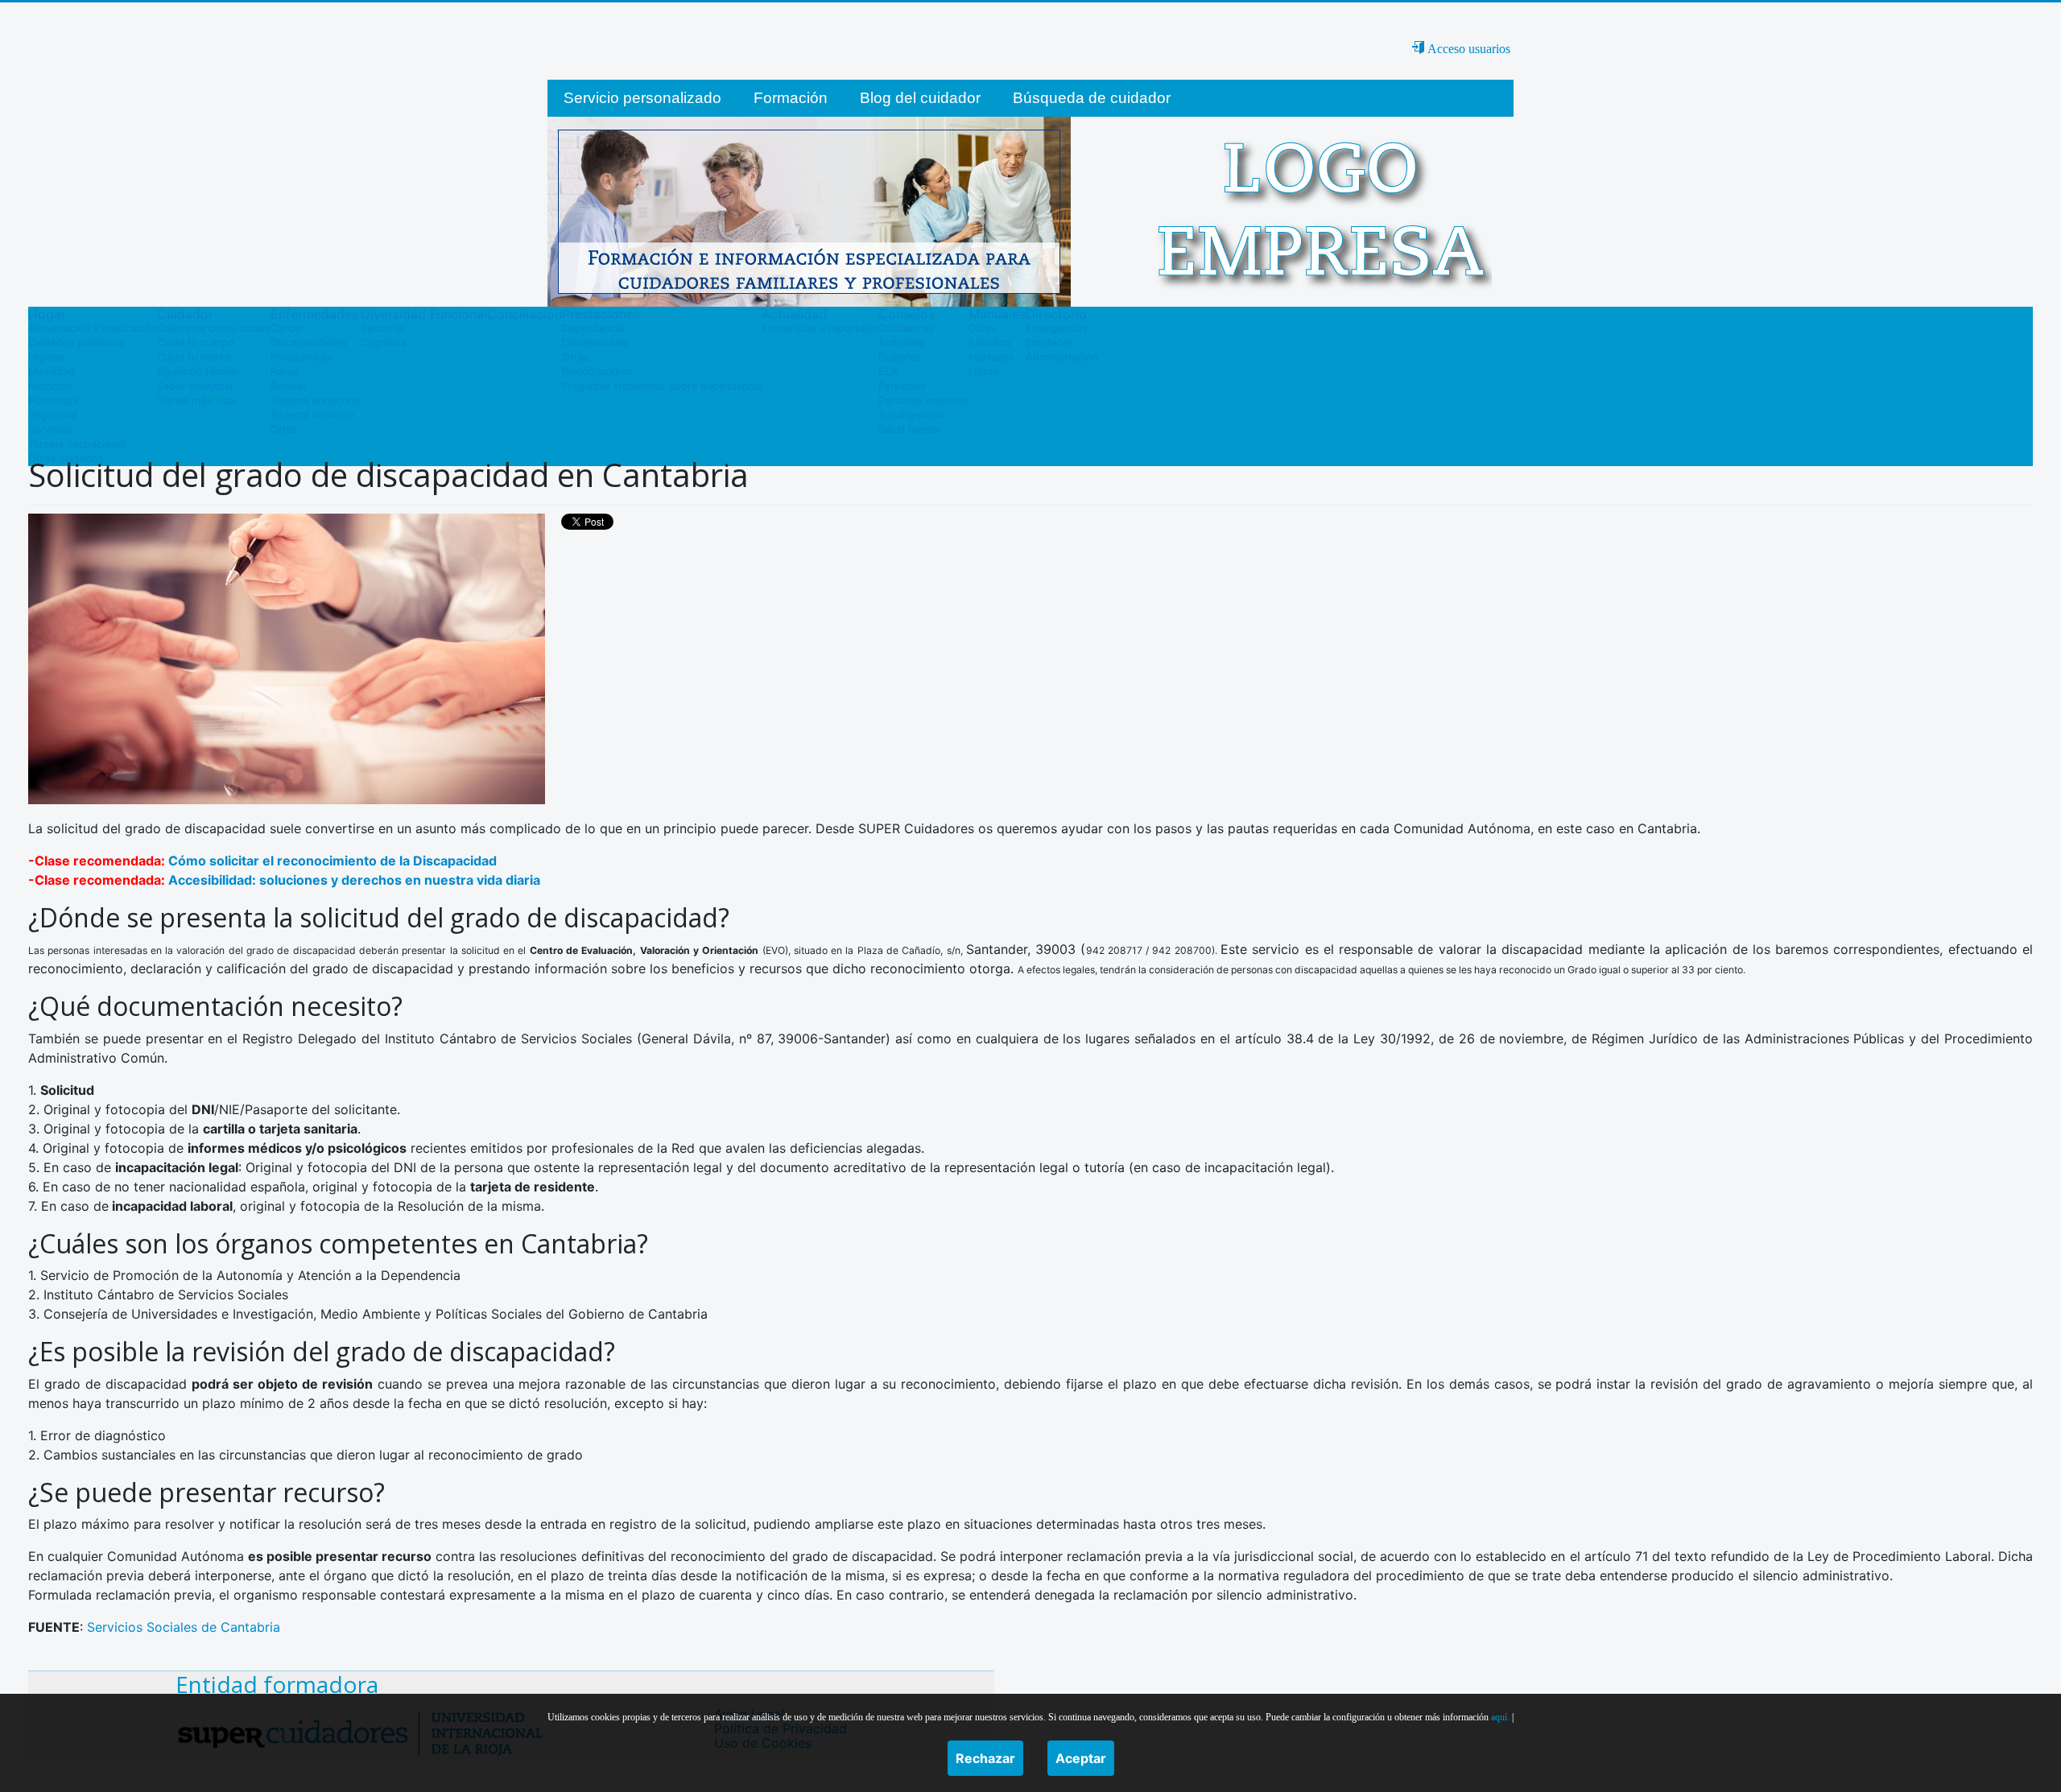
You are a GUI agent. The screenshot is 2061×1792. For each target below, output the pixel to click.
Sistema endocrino (316, 401)
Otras (284, 429)
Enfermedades (314, 314)
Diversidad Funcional (424, 314)
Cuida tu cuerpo (196, 343)
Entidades (1050, 343)
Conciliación (525, 314)
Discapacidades (309, 343)
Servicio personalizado (642, 98)
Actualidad (794, 314)
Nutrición (50, 386)
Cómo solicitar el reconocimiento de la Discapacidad (332, 861)
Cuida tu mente (194, 357)
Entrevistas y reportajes (820, 328)
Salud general (911, 415)
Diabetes (900, 357)
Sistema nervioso (312, 415)
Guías (982, 328)
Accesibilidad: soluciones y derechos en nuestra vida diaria (354, 880)
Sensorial (383, 328)
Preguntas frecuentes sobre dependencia (662, 386)
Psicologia (53, 401)
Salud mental (909, 429)
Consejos (907, 314)
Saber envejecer (196, 386)
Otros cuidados (66, 458)
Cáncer (287, 328)
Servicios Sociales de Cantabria (184, 1627)
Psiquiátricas (302, 357)
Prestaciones (601, 314)
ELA (888, 372)
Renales (289, 386)
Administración (1062, 357)
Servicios (50, 429)
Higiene (46, 357)
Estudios (990, 343)
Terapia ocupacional (76, 444)
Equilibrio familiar (199, 372)
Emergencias (1057, 328)
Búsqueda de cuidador (1092, 98)
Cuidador (185, 314)
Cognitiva (384, 343)
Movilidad (52, 372)
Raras (284, 372)
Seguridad (53, 415)
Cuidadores (906, 328)
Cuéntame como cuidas (214, 328)
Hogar (47, 314)
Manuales (997, 314)
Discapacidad (595, 343)
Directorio (1056, 314)
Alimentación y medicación (93, 328)
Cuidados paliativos (76, 343)
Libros (984, 372)
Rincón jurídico (597, 372)
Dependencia (593, 328)
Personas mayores (923, 401)
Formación (791, 98)
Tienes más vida (196, 401)
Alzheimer (902, 343)
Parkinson (902, 386)
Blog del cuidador (920, 98)
